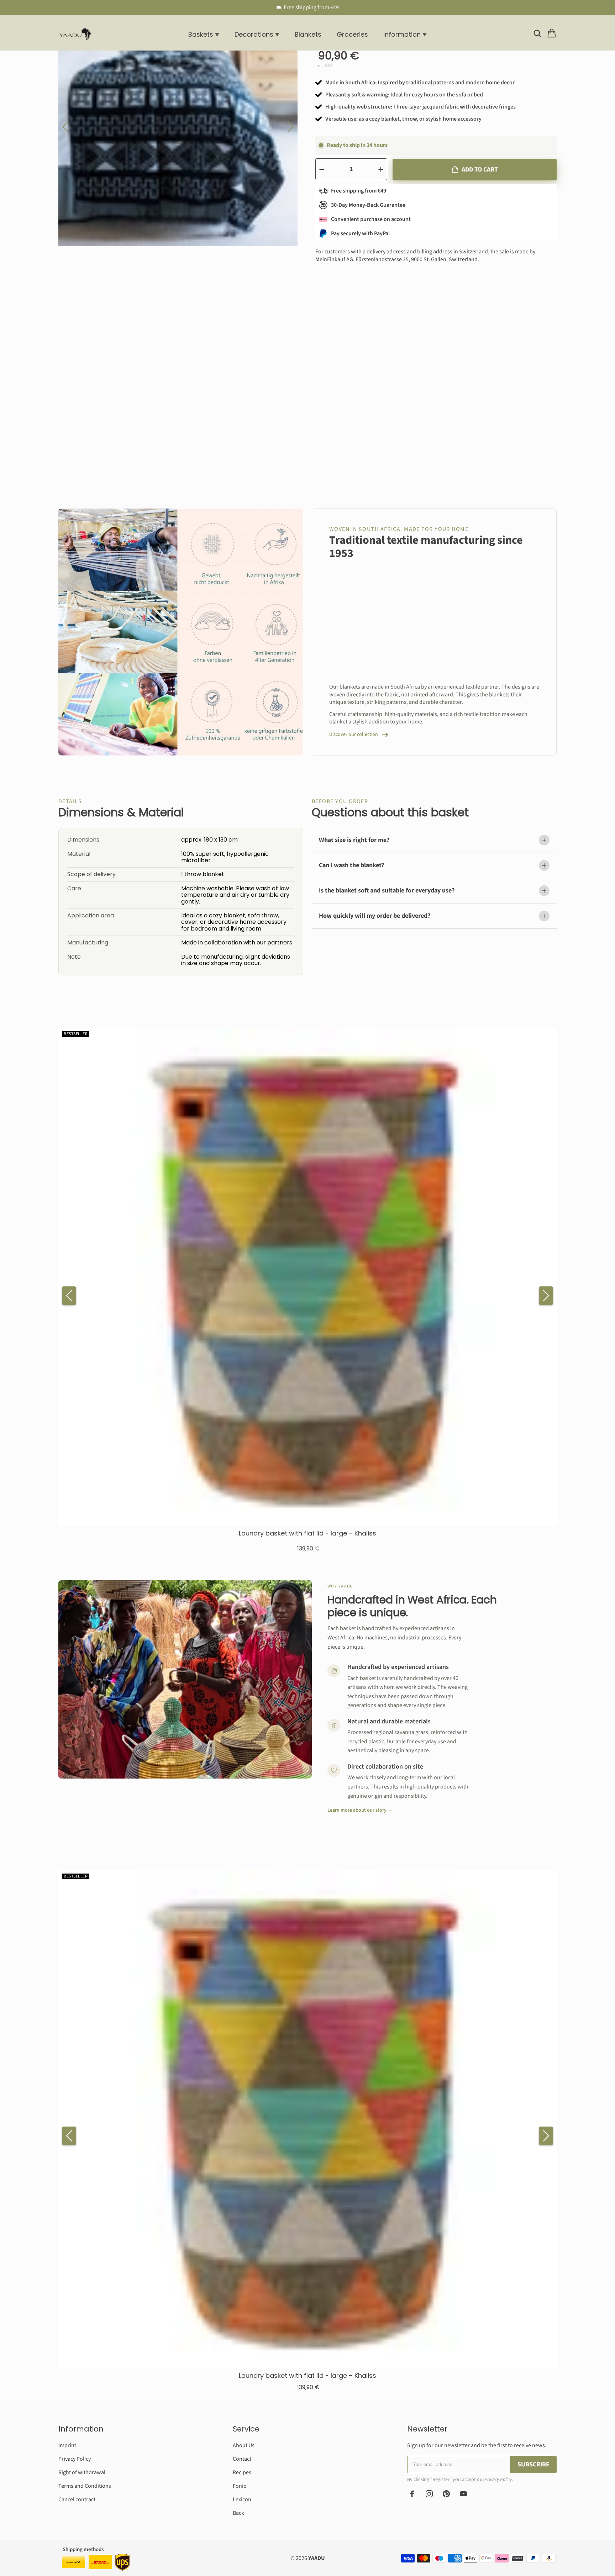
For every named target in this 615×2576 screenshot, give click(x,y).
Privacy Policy (75, 2459)
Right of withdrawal (82, 2472)
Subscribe (533, 2464)
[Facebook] (412, 2494)
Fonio (240, 2486)
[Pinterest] (446, 2494)
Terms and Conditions (85, 2486)
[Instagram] (429, 2494)
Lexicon (242, 2499)
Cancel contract (77, 2499)
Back (238, 2513)
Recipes (242, 2472)
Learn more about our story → (360, 1810)
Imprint (67, 2445)
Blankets (308, 34)
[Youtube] (463, 2494)
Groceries (352, 34)
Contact (242, 2459)
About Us (244, 2445)
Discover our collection (354, 735)
